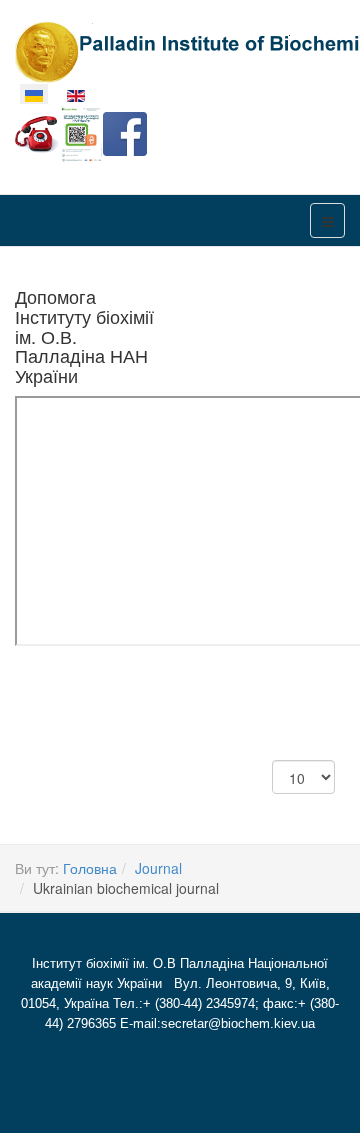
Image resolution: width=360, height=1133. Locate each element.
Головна (90, 868)
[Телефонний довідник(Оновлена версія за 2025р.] (37, 132)
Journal (158, 868)
